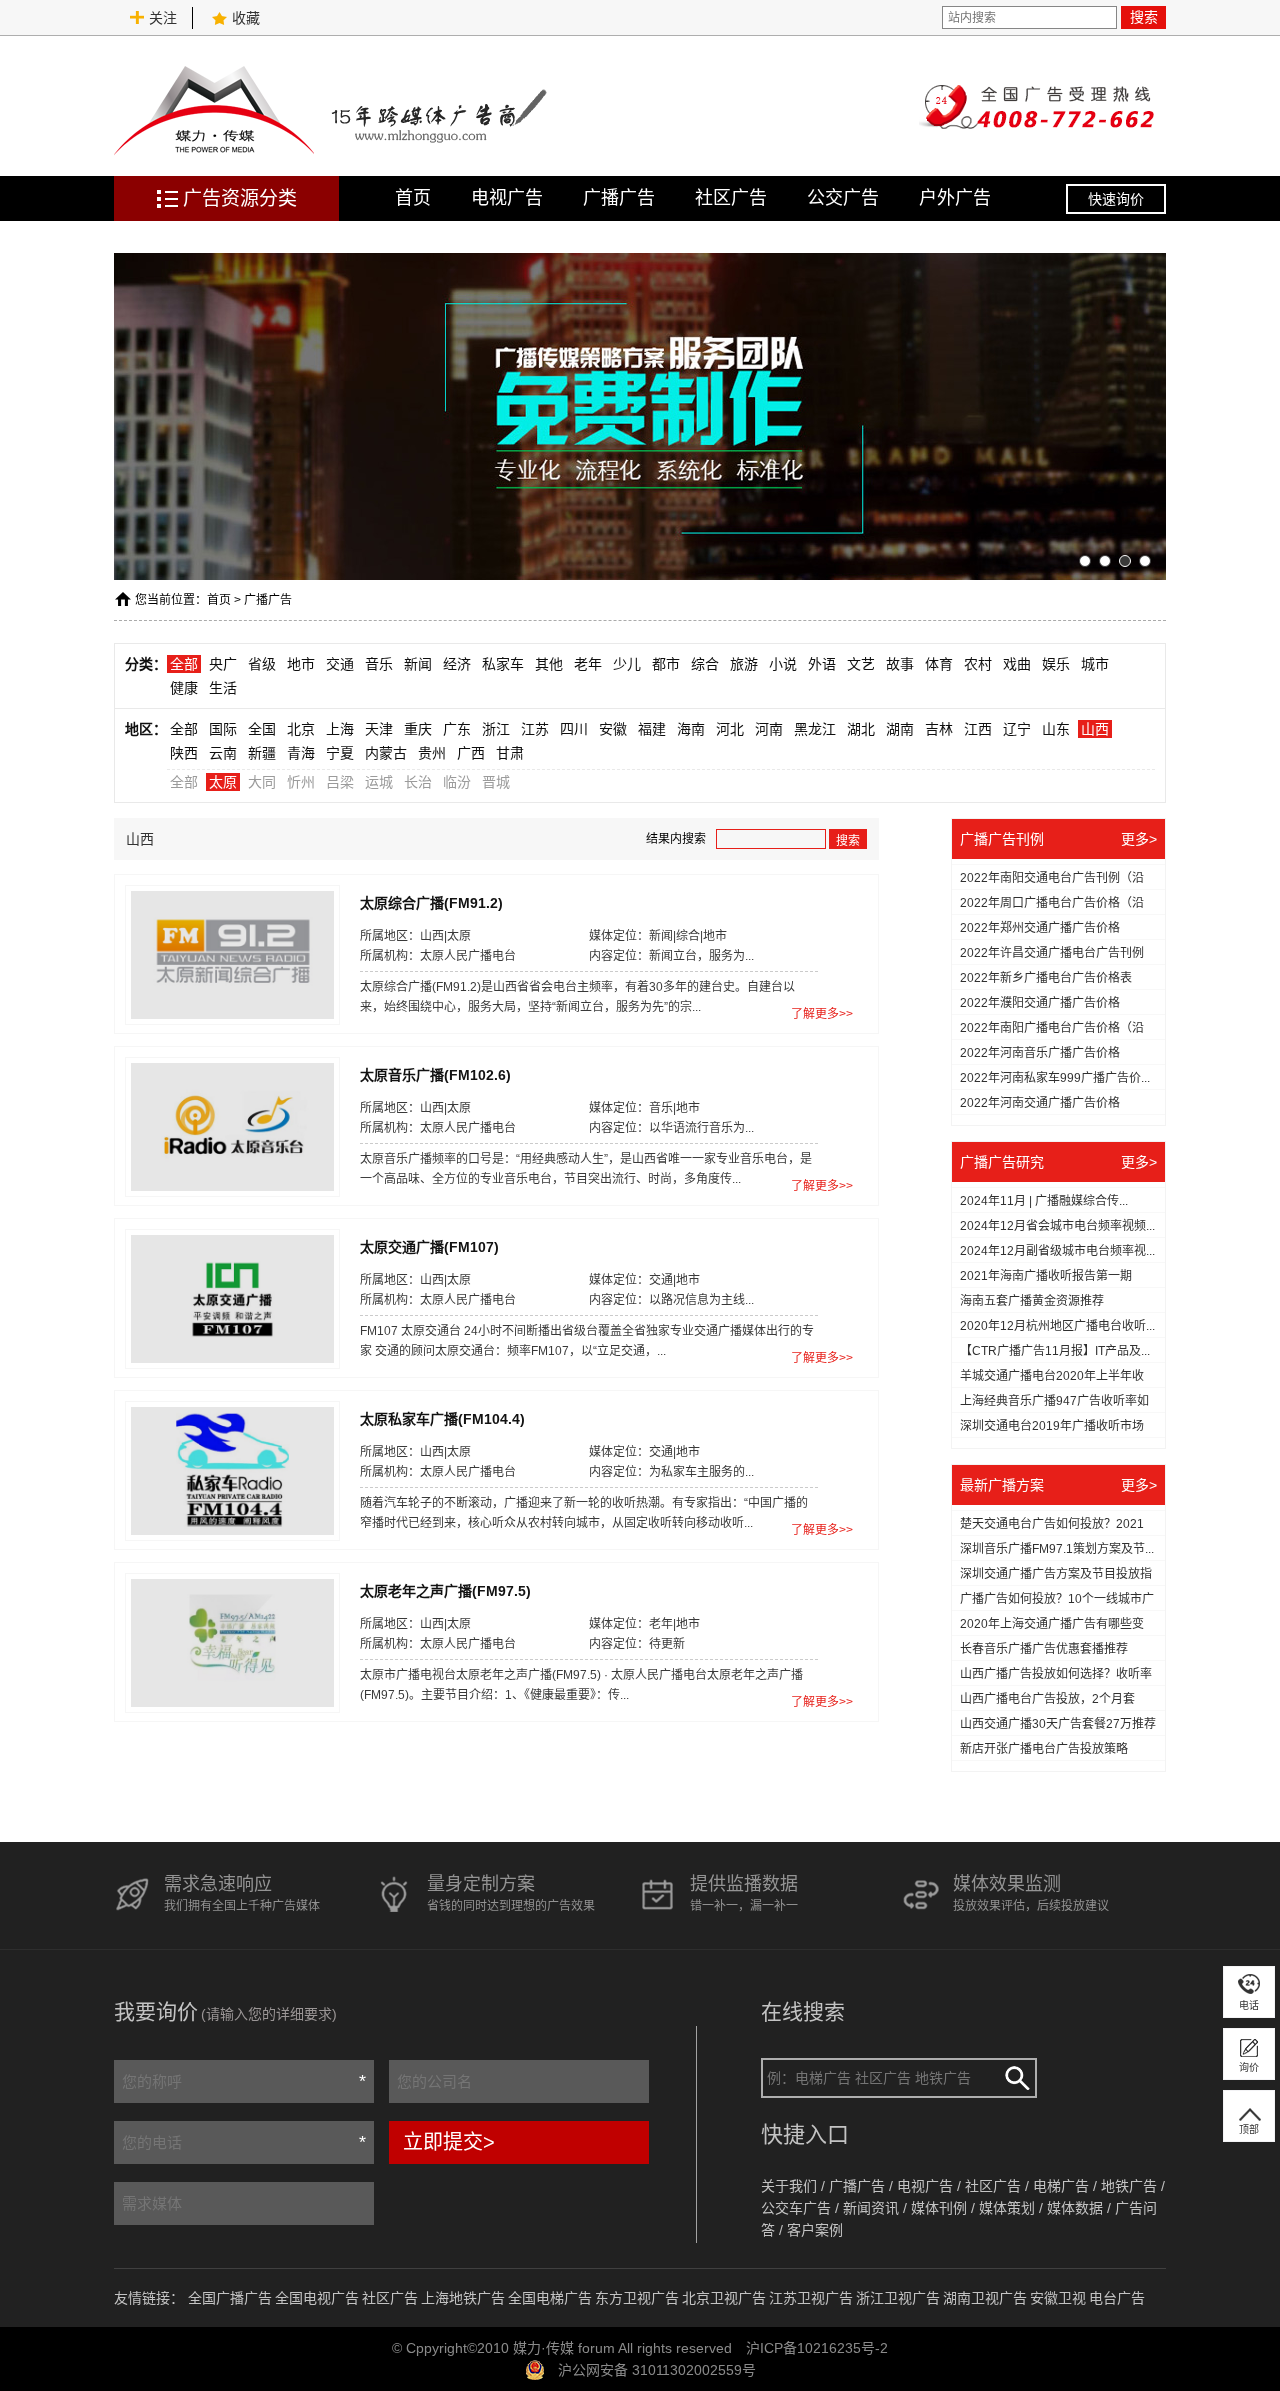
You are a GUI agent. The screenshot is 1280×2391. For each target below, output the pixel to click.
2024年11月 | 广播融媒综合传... (1044, 1201)
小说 (783, 664)
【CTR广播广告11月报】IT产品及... (1055, 1351)
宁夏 (340, 753)
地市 (301, 664)
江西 (978, 729)
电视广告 (507, 198)
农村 (978, 664)
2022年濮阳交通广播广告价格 (1040, 1003)
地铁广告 (1129, 2186)
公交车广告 (796, 2208)
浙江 (496, 729)
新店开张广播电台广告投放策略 (1044, 1749)
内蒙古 (386, 753)
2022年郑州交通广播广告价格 (1040, 928)
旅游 (744, 664)
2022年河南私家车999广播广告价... (1055, 1078)
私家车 (503, 664)
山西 (1095, 729)
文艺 (861, 664)
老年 (588, 664)
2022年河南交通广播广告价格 (1040, 1103)
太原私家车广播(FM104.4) (442, 1418)
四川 (574, 729)
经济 (457, 664)
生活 (223, 688)
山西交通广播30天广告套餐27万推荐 (1058, 1724)
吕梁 (340, 782)
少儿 (627, 664)
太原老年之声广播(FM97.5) (445, 1590)
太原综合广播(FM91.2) (431, 902)
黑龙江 (815, 729)
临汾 (457, 782)
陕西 (184, 753)
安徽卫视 (1058, 2298)
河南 (769, 729)
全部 (184, 664)
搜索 (1144, 17)
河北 (730, 729)
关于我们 (789, 2186)
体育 (939, 664)
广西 (471, 753)
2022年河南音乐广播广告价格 (1040, 1053)
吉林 (939, 729)
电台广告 (1117, 2298)
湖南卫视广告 (985, 2298)
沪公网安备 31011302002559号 (657, 2370)
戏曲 (1017, 664)
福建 (652, 729)
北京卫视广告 (724, 2298)
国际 (223, 729)
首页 (413, 198)
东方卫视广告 (637, 2298)
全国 (262, 729)
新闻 (418, 664)
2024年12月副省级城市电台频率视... (1057, 1251)
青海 (301, 753)
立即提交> (449, 2142)
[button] (1085, 561)
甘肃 (510, 753)
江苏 (535, 729)
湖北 (861, 729)
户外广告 (955, 198)
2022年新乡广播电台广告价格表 (1046, 978)
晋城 (496, 782)
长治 (418, 782)
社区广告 (731, 198)
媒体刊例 (939, 2208)
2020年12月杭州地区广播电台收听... (1057, 1326)
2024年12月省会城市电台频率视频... (1057, 1226)
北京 (301, 729)
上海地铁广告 (463, 2298)
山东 (1056, 729)
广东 (457, 729)
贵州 (432, 753)
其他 (549, 664)
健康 (184, 688)
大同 (262, 782)
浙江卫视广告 (898, 2298)
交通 (340, 664)
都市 (666, 664)
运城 (379, 782)
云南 (223, 753)
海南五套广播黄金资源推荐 (1032, 1301)
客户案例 (815, 2230)
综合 (705, 664)
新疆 (262, 753)
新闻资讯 (871, 2208)
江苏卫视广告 (811, 2298)
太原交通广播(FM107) (429, 1246)
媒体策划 (1007, 2208)
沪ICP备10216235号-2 (817, 2348)
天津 (379, 729)
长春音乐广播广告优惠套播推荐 (1044, 1649)
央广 (223, 664)
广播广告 (619, 198)
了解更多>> (822, 1013)
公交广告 (843, 198)
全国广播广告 (230, 2298)
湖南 (900, 729)
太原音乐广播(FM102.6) (435, 1074)
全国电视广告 (317, 2298)
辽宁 (1017, 729)
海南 (691, 729)
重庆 (418, 729)
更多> (1139, 839)
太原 (223, 782)
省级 (262, 664)
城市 (1095, 664)
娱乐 (1056, 664)
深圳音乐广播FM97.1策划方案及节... (1057, 1549)
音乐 (379, 664)
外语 (822, 664)
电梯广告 (1061, 2186)
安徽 (613, 729)
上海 (340, 729)
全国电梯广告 (550, 2298)
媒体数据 (1075, 2208)
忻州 (301, 782)
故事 (900, 664)
